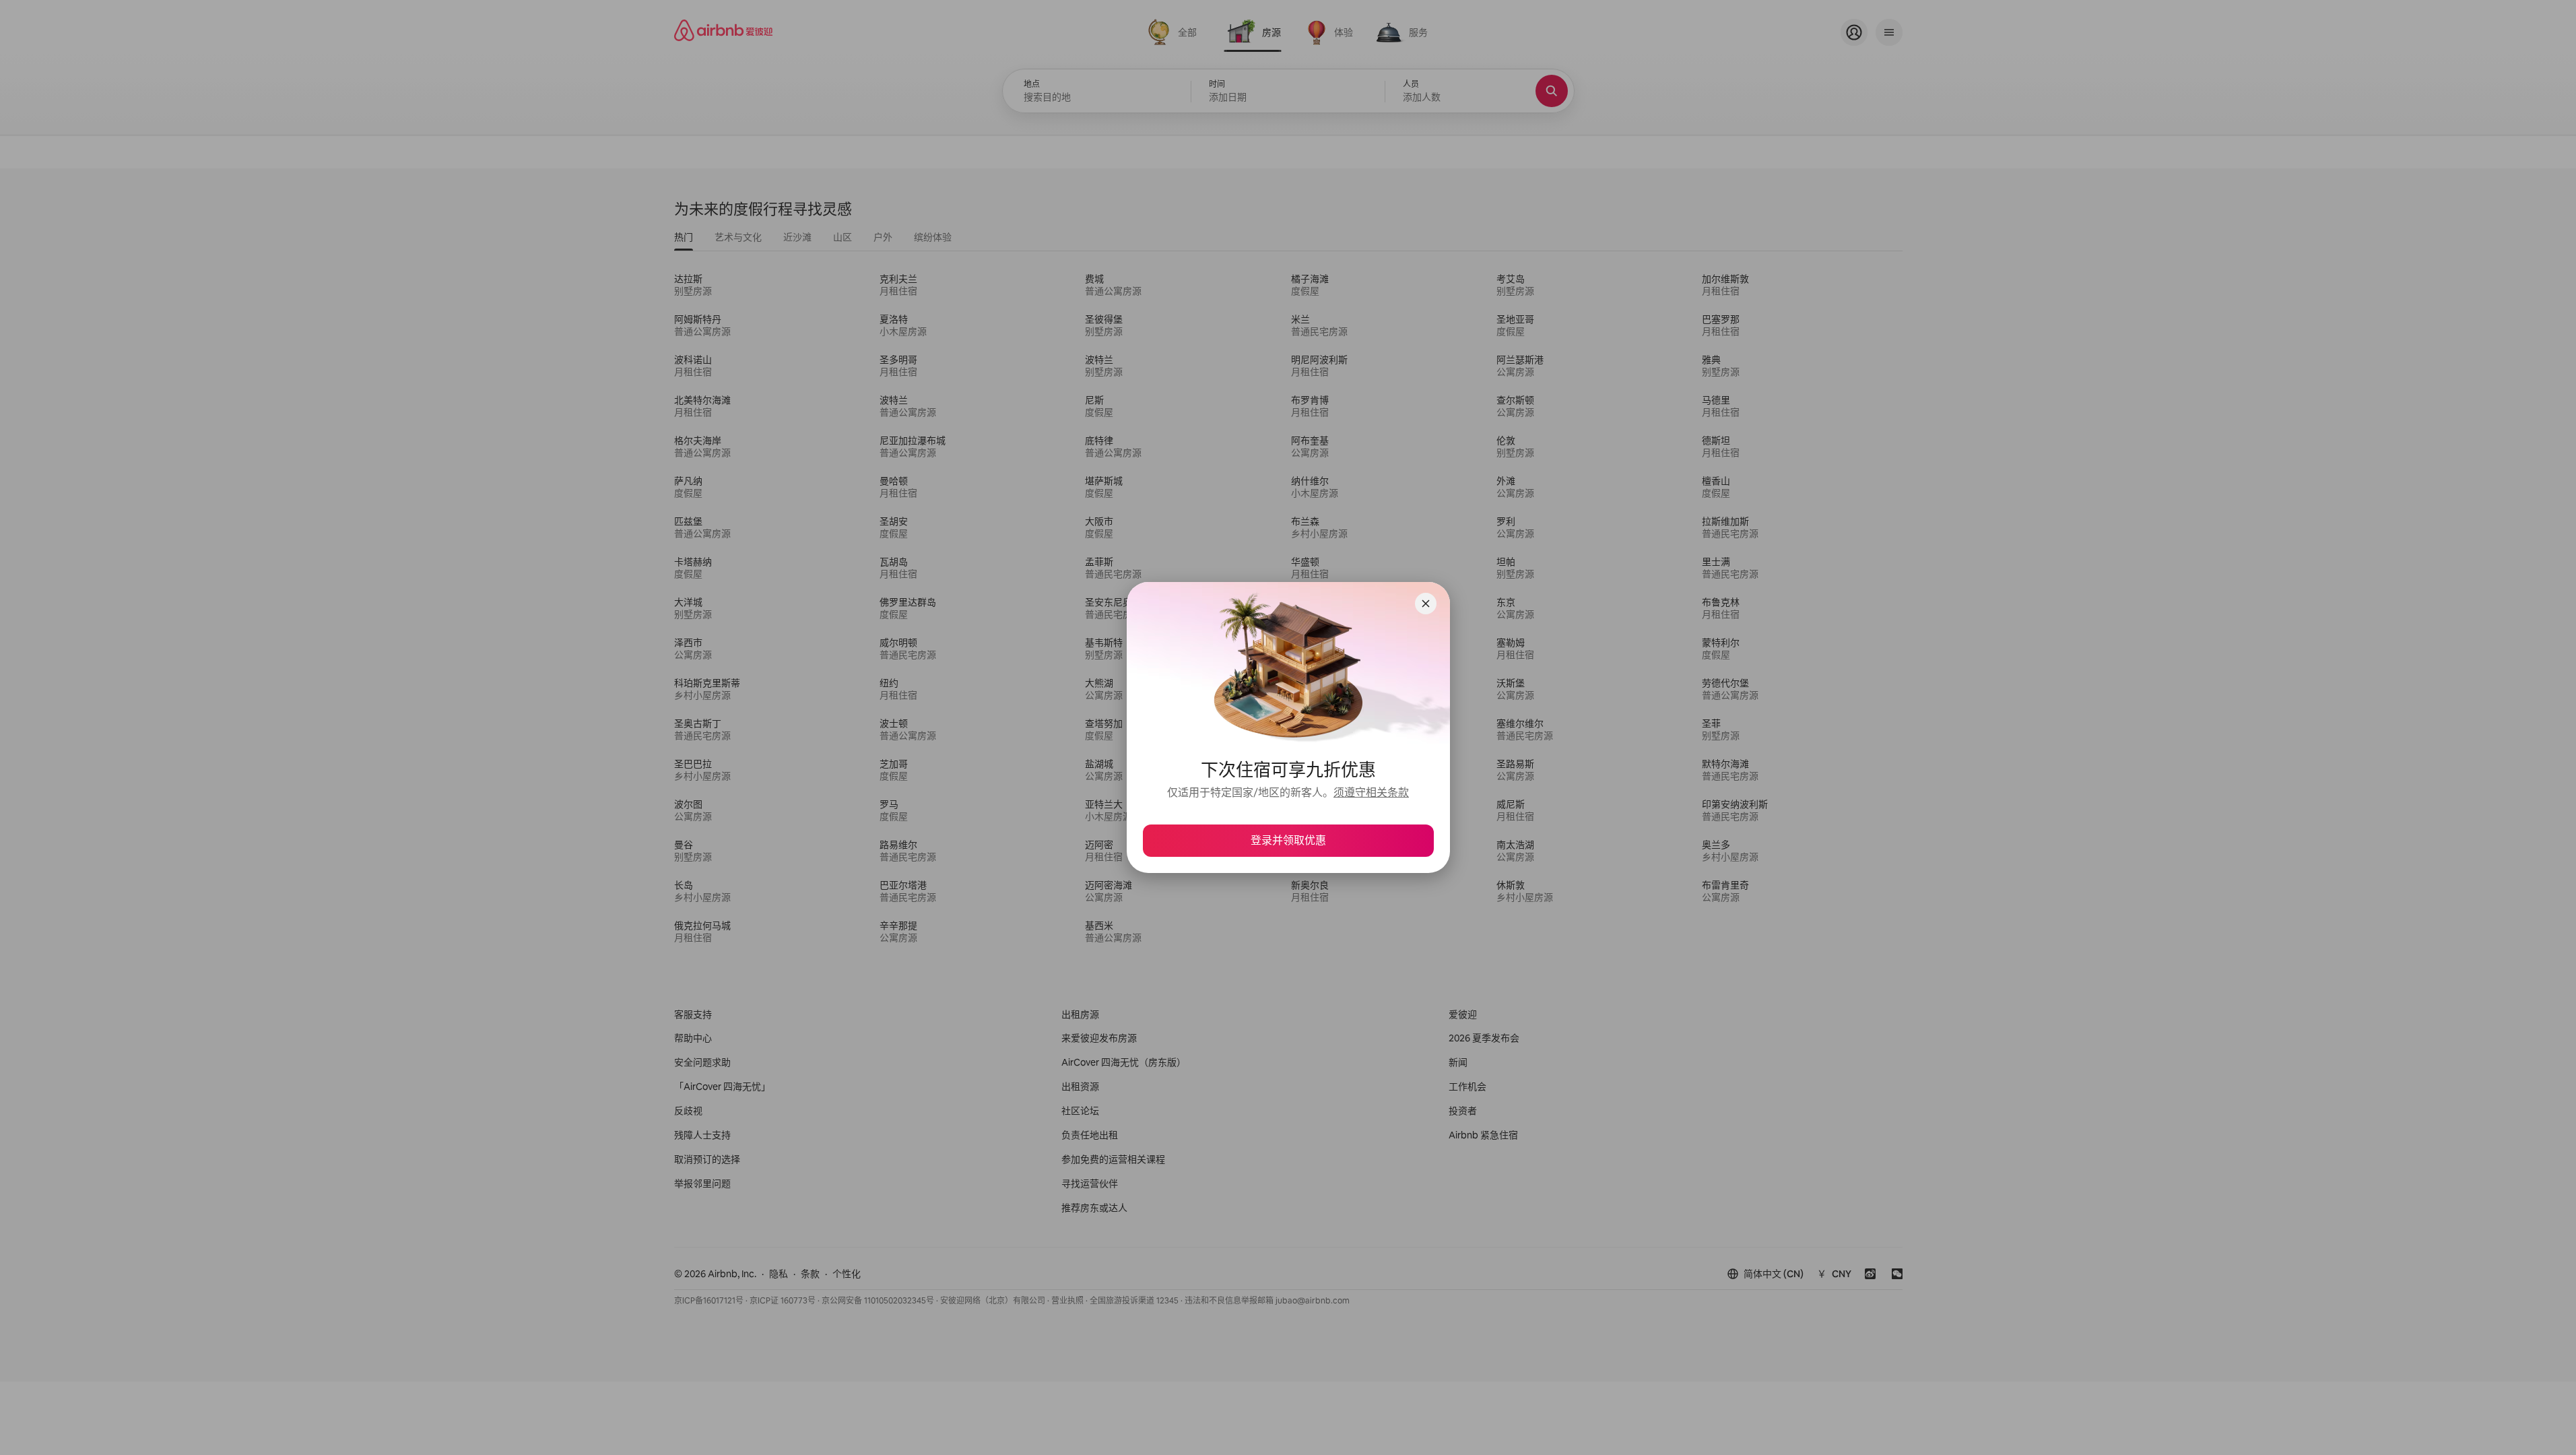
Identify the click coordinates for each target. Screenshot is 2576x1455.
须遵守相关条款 (1371, 793)
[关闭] (1426, 604)
